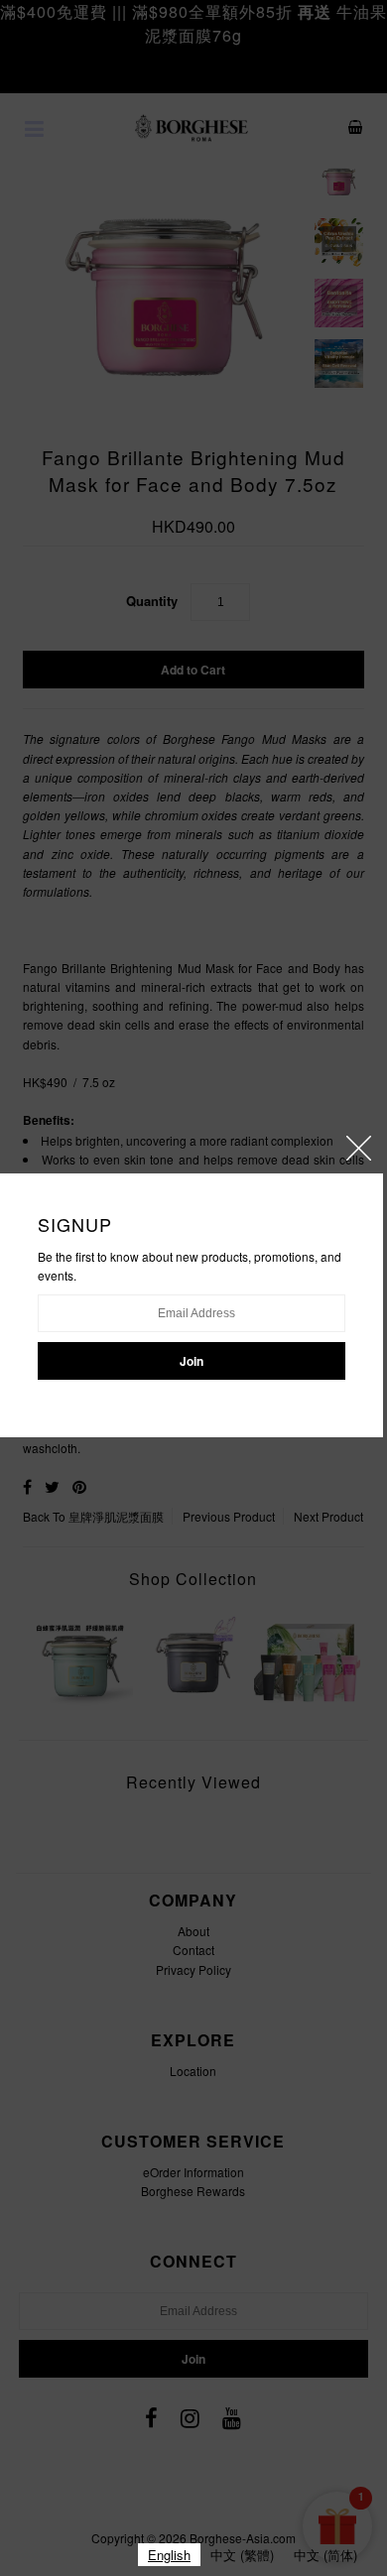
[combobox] (169, 2555)
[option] (242, 2555)
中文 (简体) (325, 2555)
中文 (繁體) (242, 2555)
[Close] (359, 1148)
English (169, 2555)
